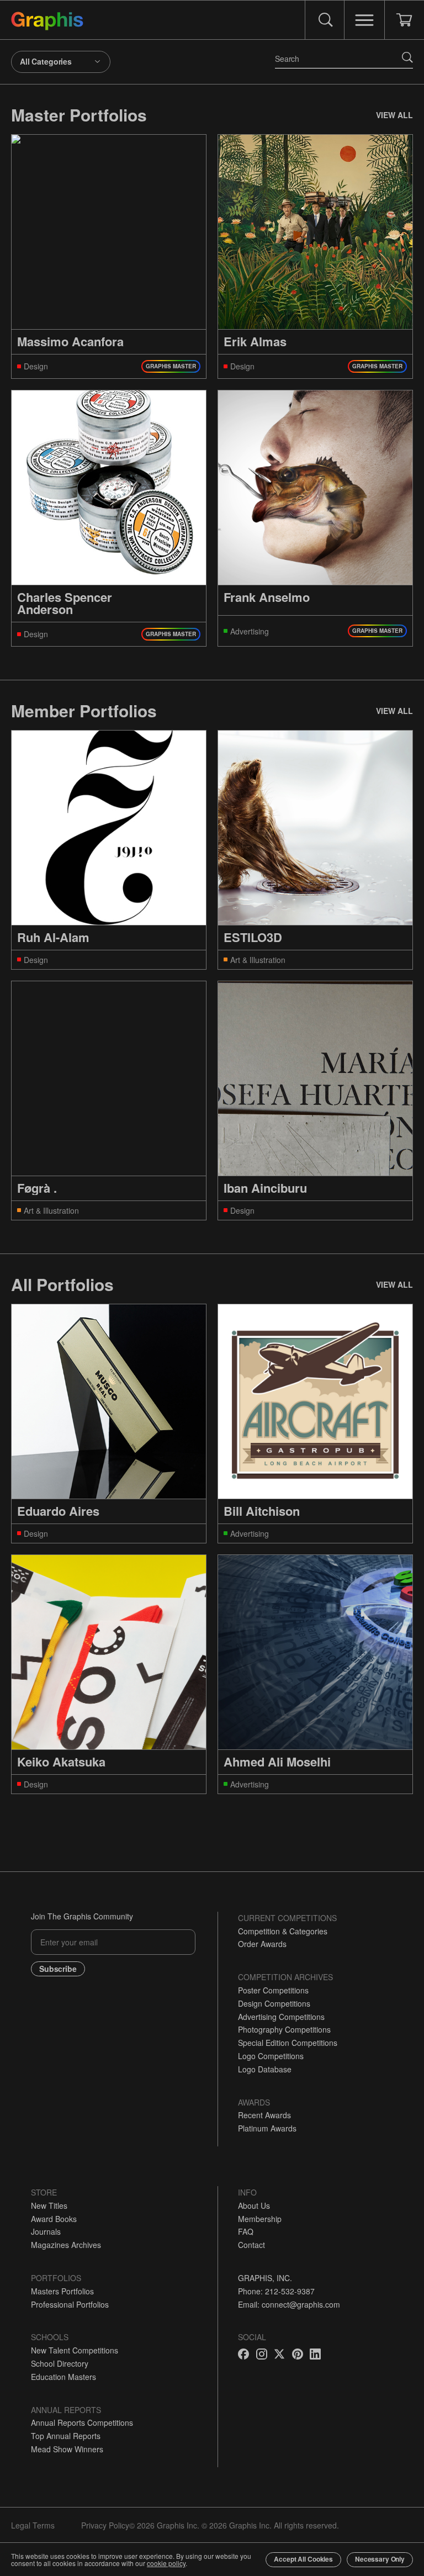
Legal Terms (33, 2525)
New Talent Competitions (75, 2350)
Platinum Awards (267, 2128)
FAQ (246, 2231)
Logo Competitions (271, 2056)
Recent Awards (264, 2115)
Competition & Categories (283, 1931)
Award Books (54, 2219)
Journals (46, 2231)
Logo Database (265, 2069)
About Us (254, 2205)
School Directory (60, 2363)
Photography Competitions (284, 2029)
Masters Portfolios (62, 2291)
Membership (260, 2219)
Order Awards (262, 1944)
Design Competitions (274, 2003)
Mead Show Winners (67, 2449)
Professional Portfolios (70, 2304)
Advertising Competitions (281, 2017)
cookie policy (166, 2563)
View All (394, 115)
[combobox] (61, 62)
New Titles (49, 2205)
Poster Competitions (273, 1990)
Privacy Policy (105, 2525)
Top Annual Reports (66, 2436)
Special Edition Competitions (288, 2043)
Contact (251, 2245)
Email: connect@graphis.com (289, 2304)
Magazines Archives (66, 2245)
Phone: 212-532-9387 (276, 2291)
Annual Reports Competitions (82, 2422)
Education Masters (63, 2377)
